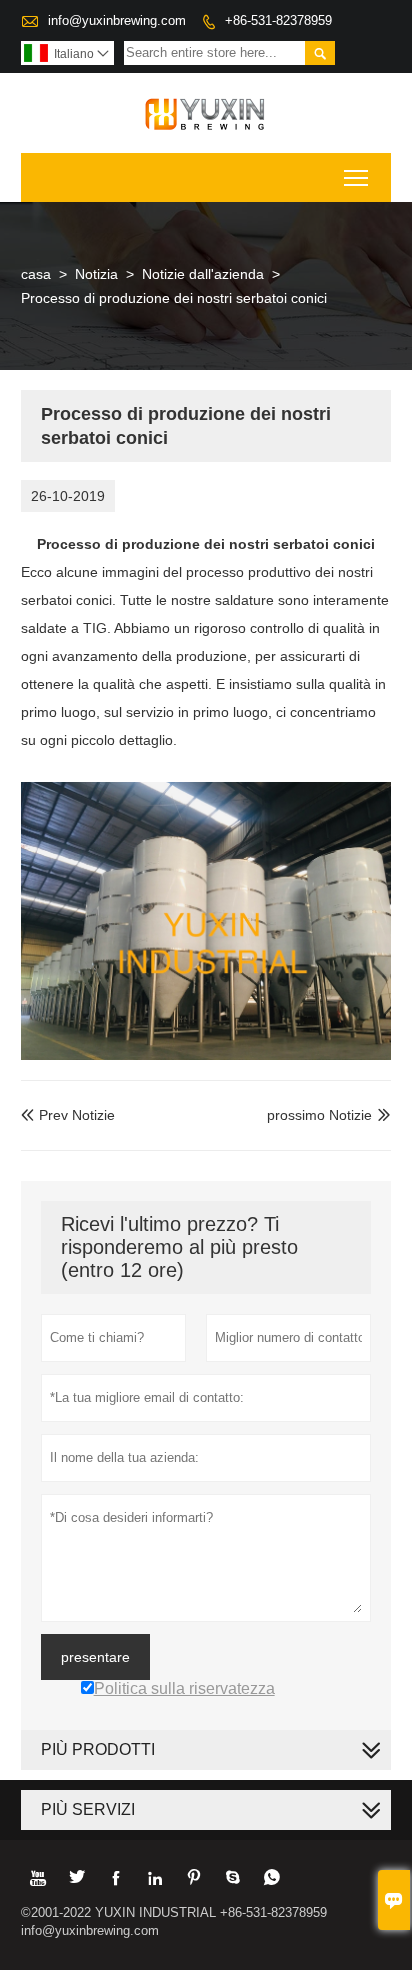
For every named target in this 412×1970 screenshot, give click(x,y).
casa (36, 274)
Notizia (96, 274)
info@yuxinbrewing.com (117, 20)
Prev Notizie (68, 1115)
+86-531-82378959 (278, 20)
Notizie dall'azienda (203, 274)
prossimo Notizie (319, 1115)
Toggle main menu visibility (356, 177)
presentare (95, 1657)
